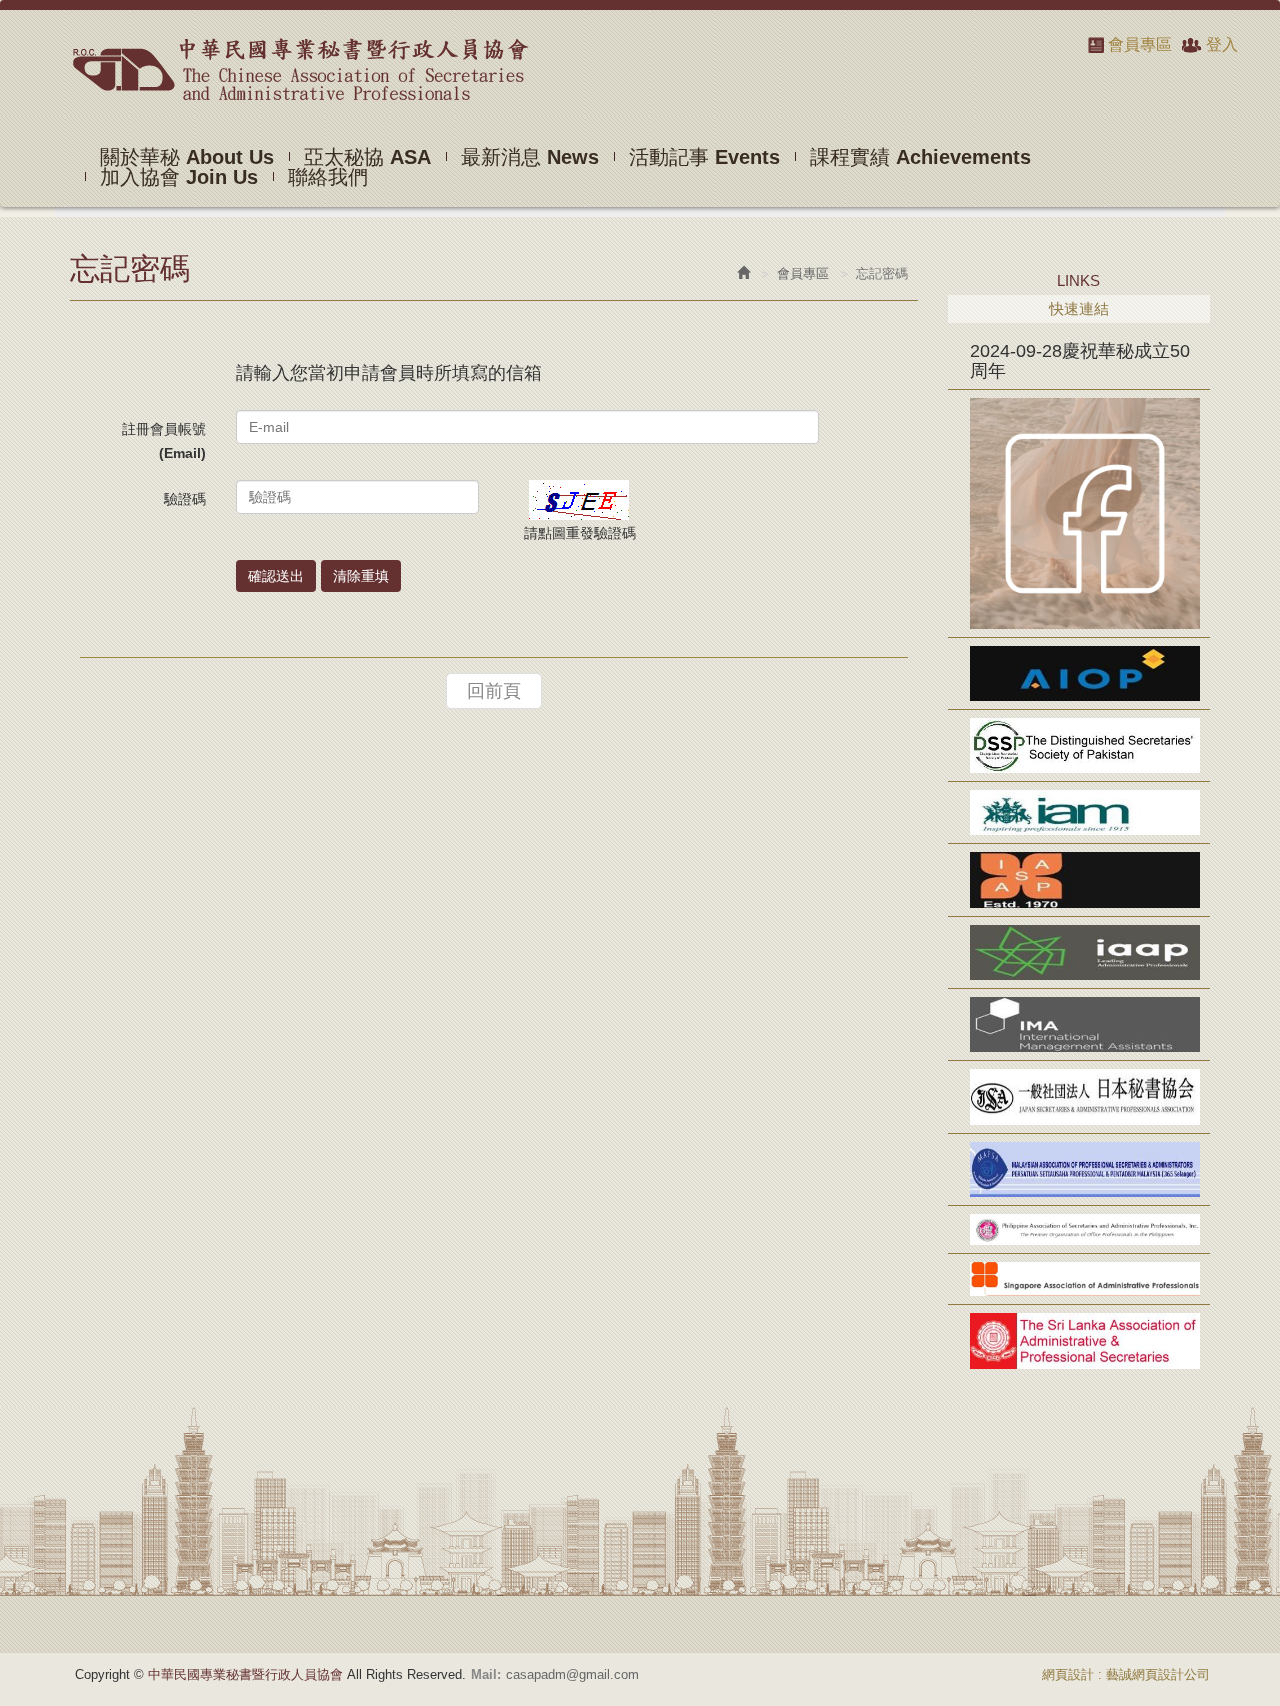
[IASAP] (1079, 879)
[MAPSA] (1079, 1169)
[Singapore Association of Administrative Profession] (1079, 1279)
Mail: (486, 1674)
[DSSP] (1079, 745)
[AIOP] (1079, 673)
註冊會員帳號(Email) (164, 441)
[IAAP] (1079, 952)
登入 (1222, 44)
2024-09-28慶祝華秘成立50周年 (1080, 361)
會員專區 (1140, 44)
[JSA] (1079, 1096)
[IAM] (1079, 812)
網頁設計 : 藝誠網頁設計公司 (1126, 1674)
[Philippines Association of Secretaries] (1079, 1229)
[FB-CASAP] (1079, 513)
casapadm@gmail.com (572, 1674)
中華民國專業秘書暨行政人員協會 (299, 69)
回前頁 (494, 691)
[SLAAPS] (1079, 1340)
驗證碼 (185, 499)
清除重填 (361, 576)
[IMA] (1079, 1024)
